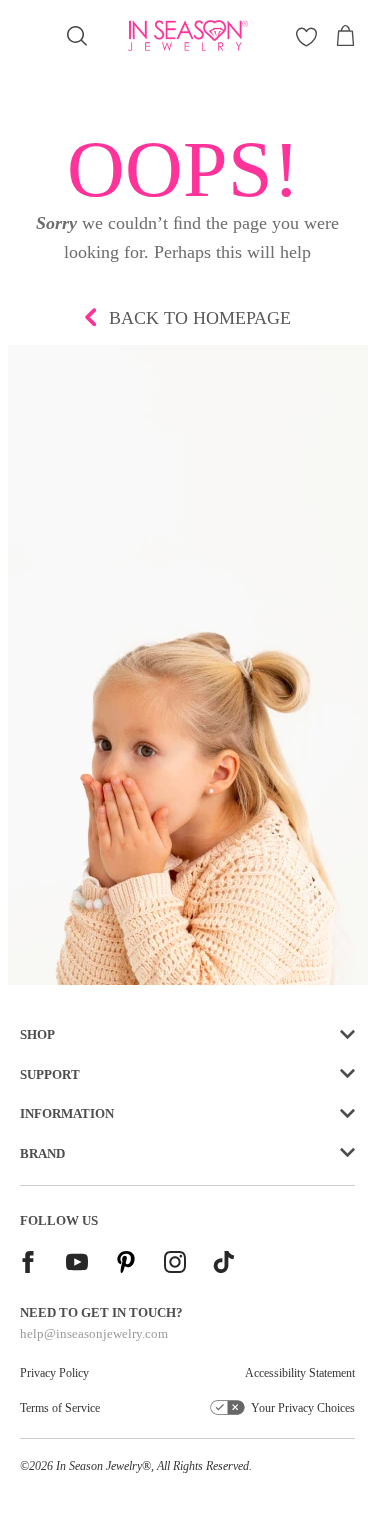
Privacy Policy (54, 1373)
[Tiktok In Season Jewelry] (224, 1264)
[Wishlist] (306, 36)
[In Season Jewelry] (188, 35)
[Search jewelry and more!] (77, 36)
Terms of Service (60, 1408)
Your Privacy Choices (303, 1408)
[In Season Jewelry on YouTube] (77, 1264)
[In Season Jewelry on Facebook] (28, 1264)
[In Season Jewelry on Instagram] (175, 1264)
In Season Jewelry (99, 1466)
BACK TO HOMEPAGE (200, 318)
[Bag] (345, 36)
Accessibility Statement (300, 1373)
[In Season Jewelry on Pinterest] (126, 1264)
